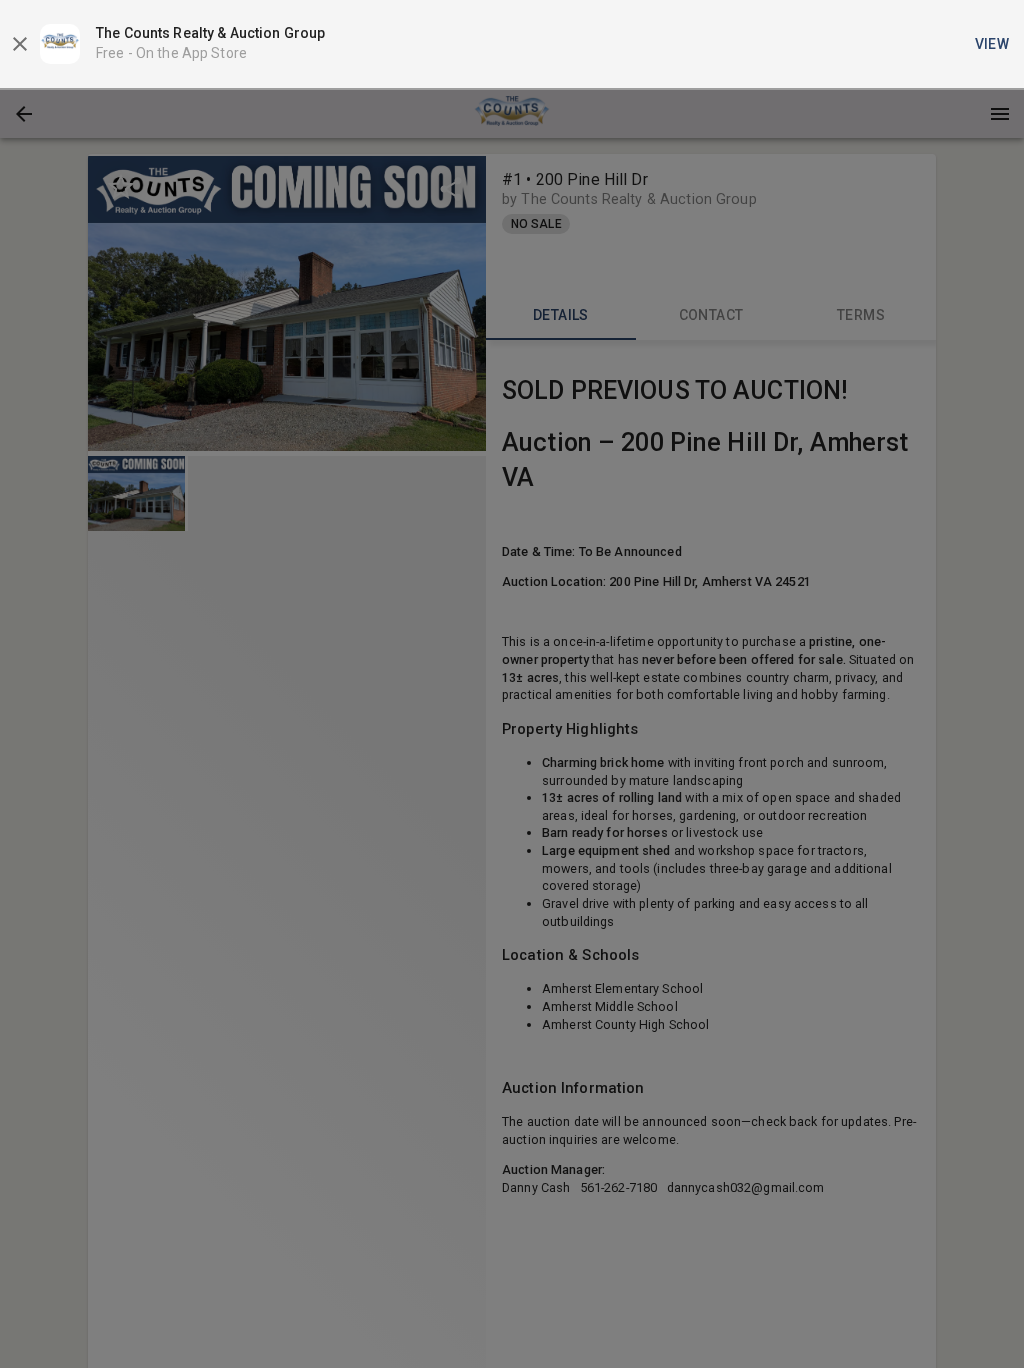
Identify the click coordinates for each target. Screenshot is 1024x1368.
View (992, 44)
